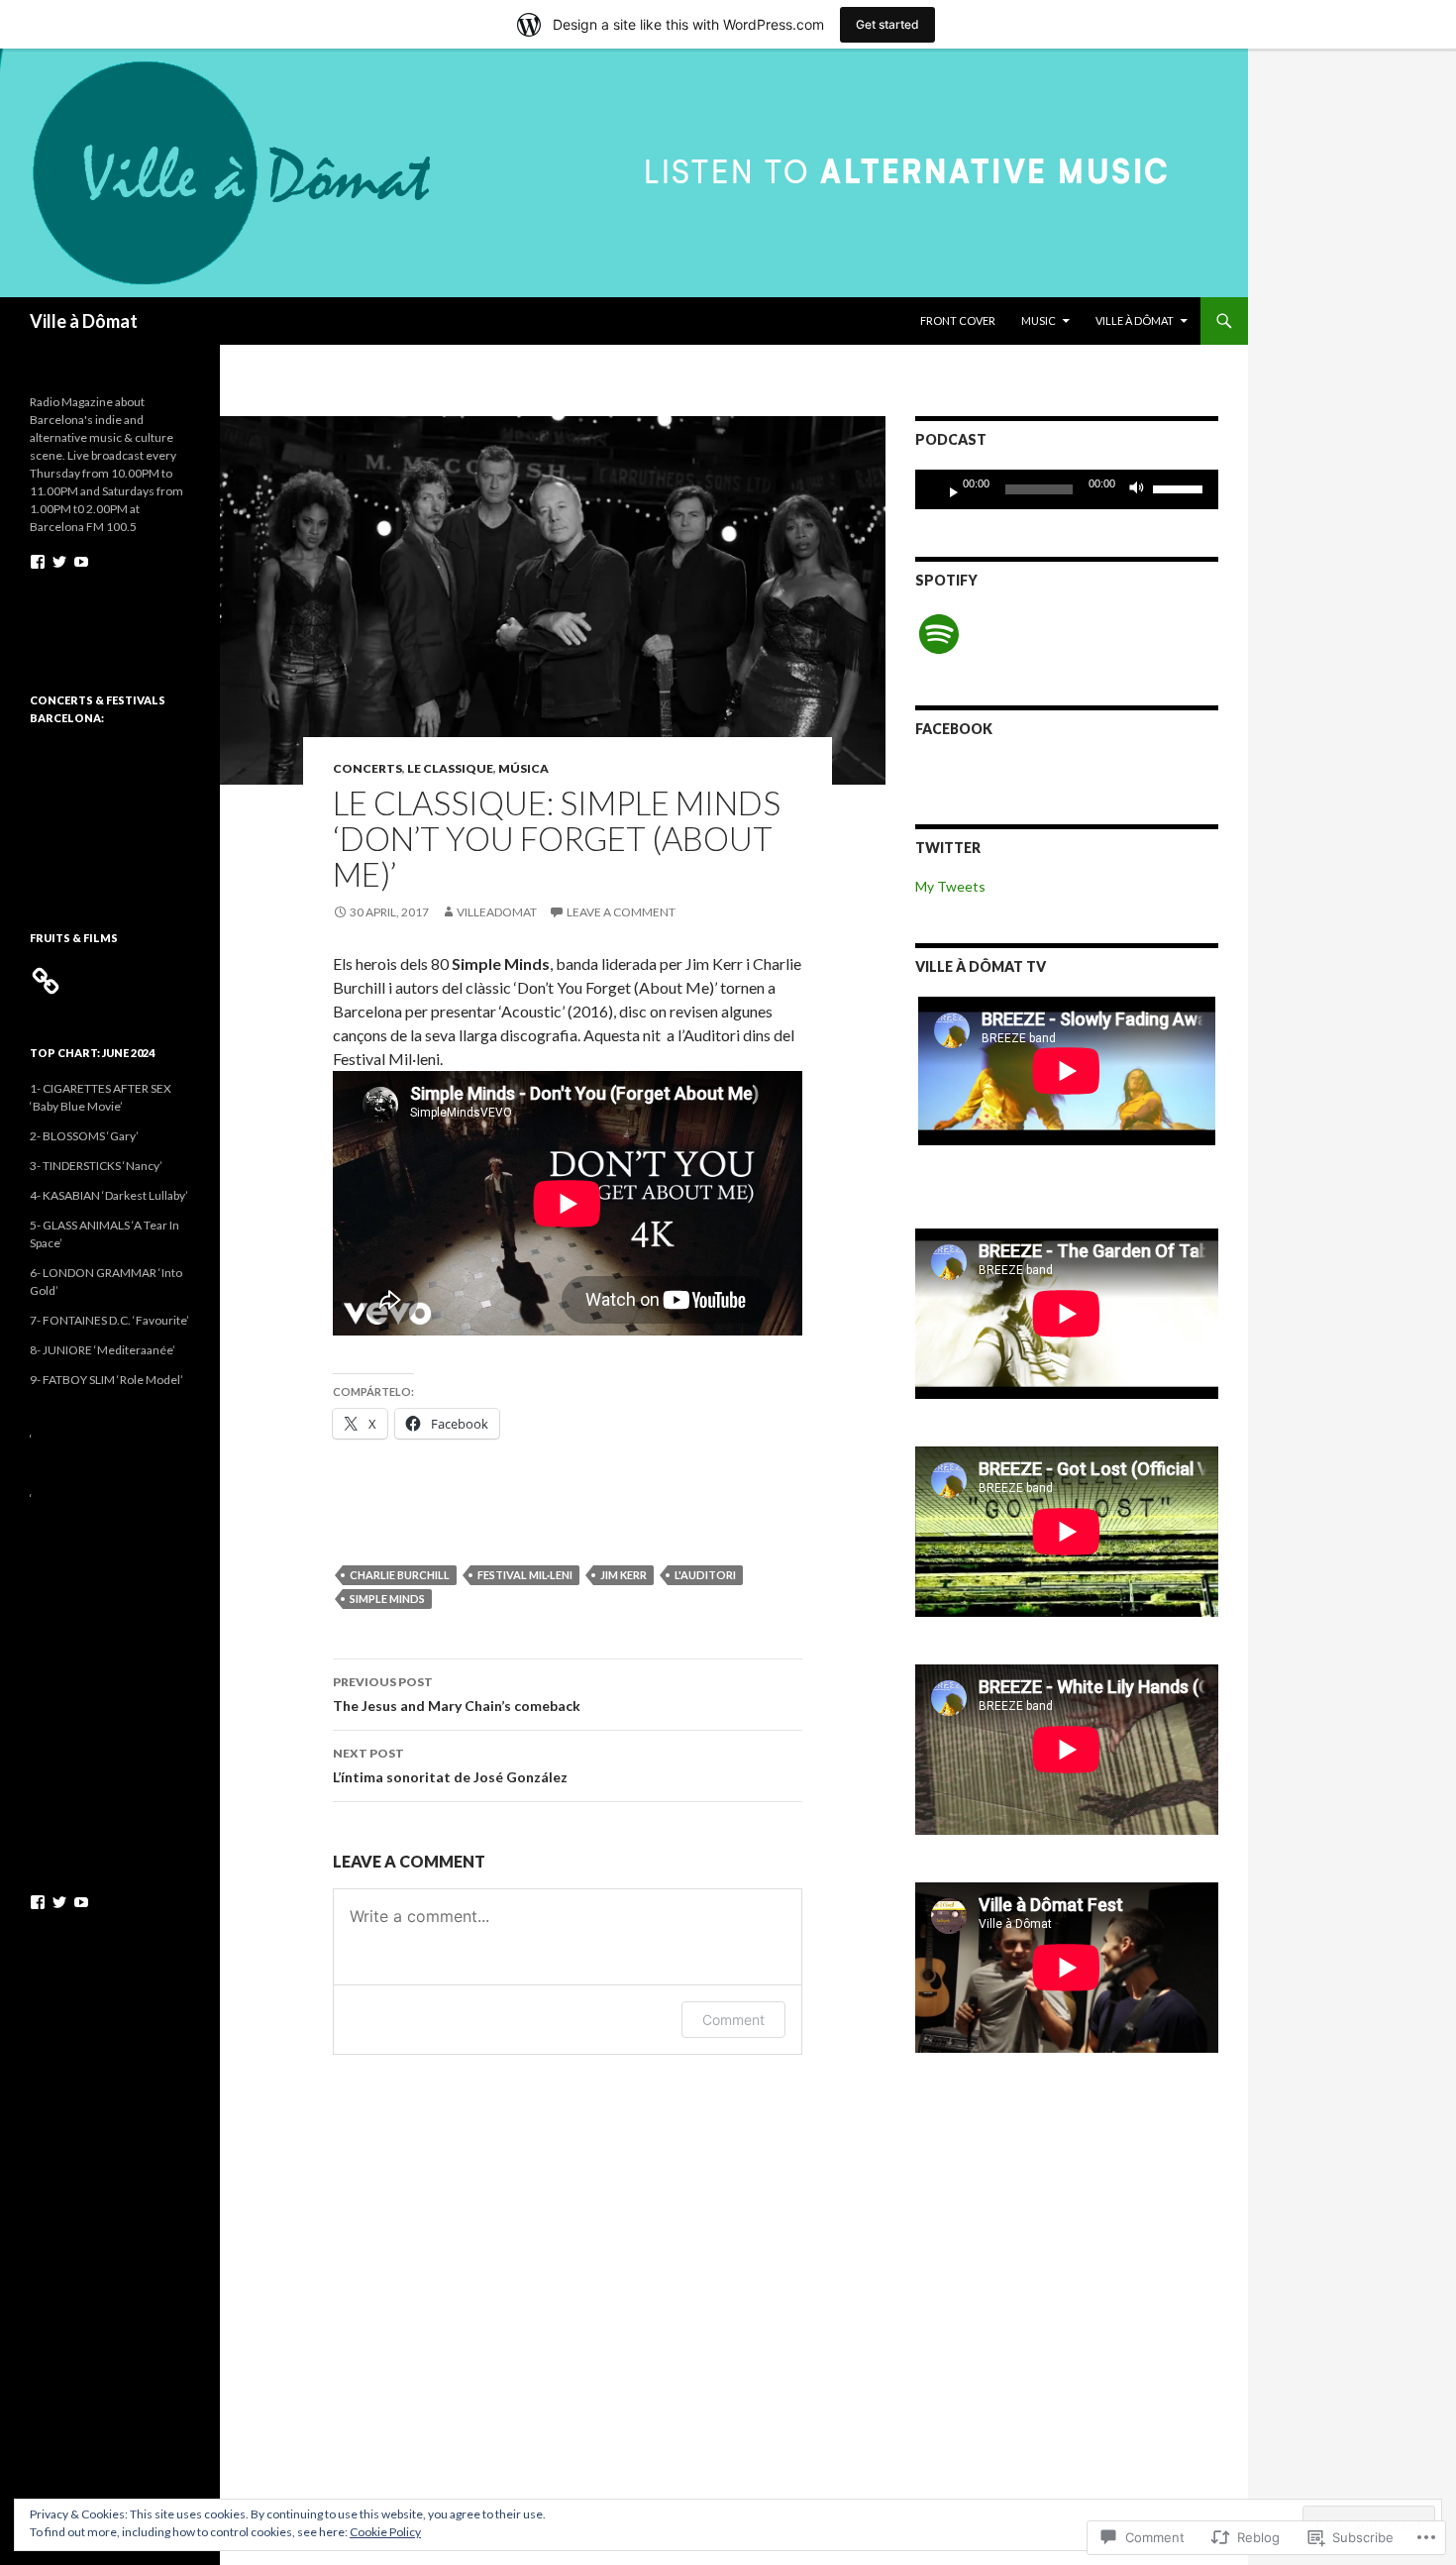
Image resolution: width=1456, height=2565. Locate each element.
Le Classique (450, 768)
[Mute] (1142, 489)
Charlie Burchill (400, 1575)
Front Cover (958, 321)
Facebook (954, 729)
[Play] (946, 489)
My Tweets (950, 886)
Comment (733, 2020)
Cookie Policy (385, 2532)
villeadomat (497, 912)
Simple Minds (387, 1599)
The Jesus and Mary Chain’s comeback (457, 1694)
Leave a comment (621, 912)
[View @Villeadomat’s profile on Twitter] (59, 562)
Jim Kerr (624, 1575)
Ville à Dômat (84, 321)
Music (1039, 321)
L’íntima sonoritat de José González (450, 1765)
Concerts (367, 768)
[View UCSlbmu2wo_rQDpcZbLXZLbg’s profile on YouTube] (81, 562)
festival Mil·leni (525, 1575)
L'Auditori (705, 1575)
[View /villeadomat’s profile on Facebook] (38, 562)
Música (523, 768)
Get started (887, 24)
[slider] (1181, 487)
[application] (1067, 489)
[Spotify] (939, 634)
